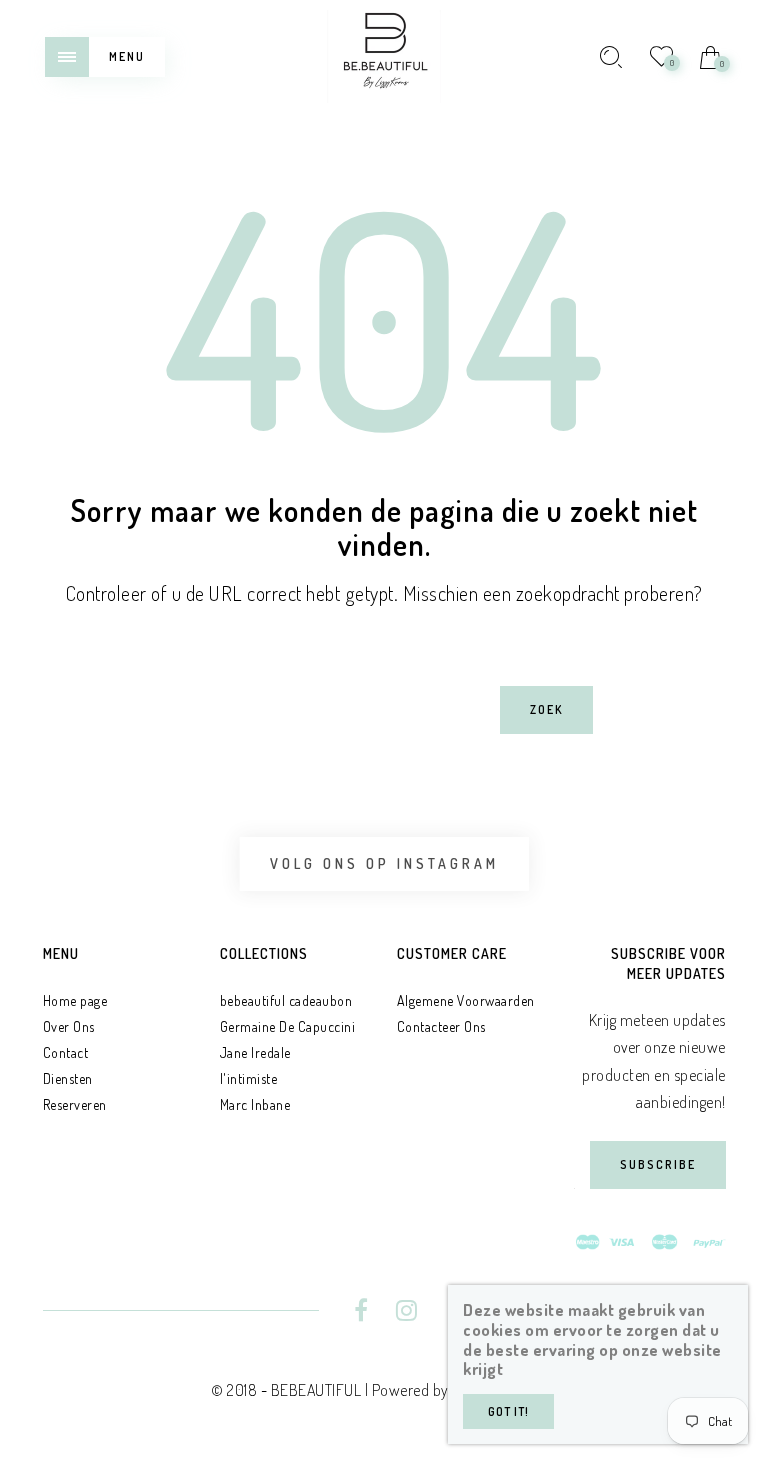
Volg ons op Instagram (384, 863)
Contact (66, 1052)
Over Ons (69, 1026)
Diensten (68, 1078)
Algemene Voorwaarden (466, 1000)
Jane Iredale (255, 1052)
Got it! (508, 1411)
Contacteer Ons (441, 1026)
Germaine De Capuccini (288, 1026)
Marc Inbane (255, 1104)
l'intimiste (249, 1078)
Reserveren (75, 1104)
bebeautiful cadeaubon (286, 1000)
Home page (75, 1000)
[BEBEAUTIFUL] (384, 54)
